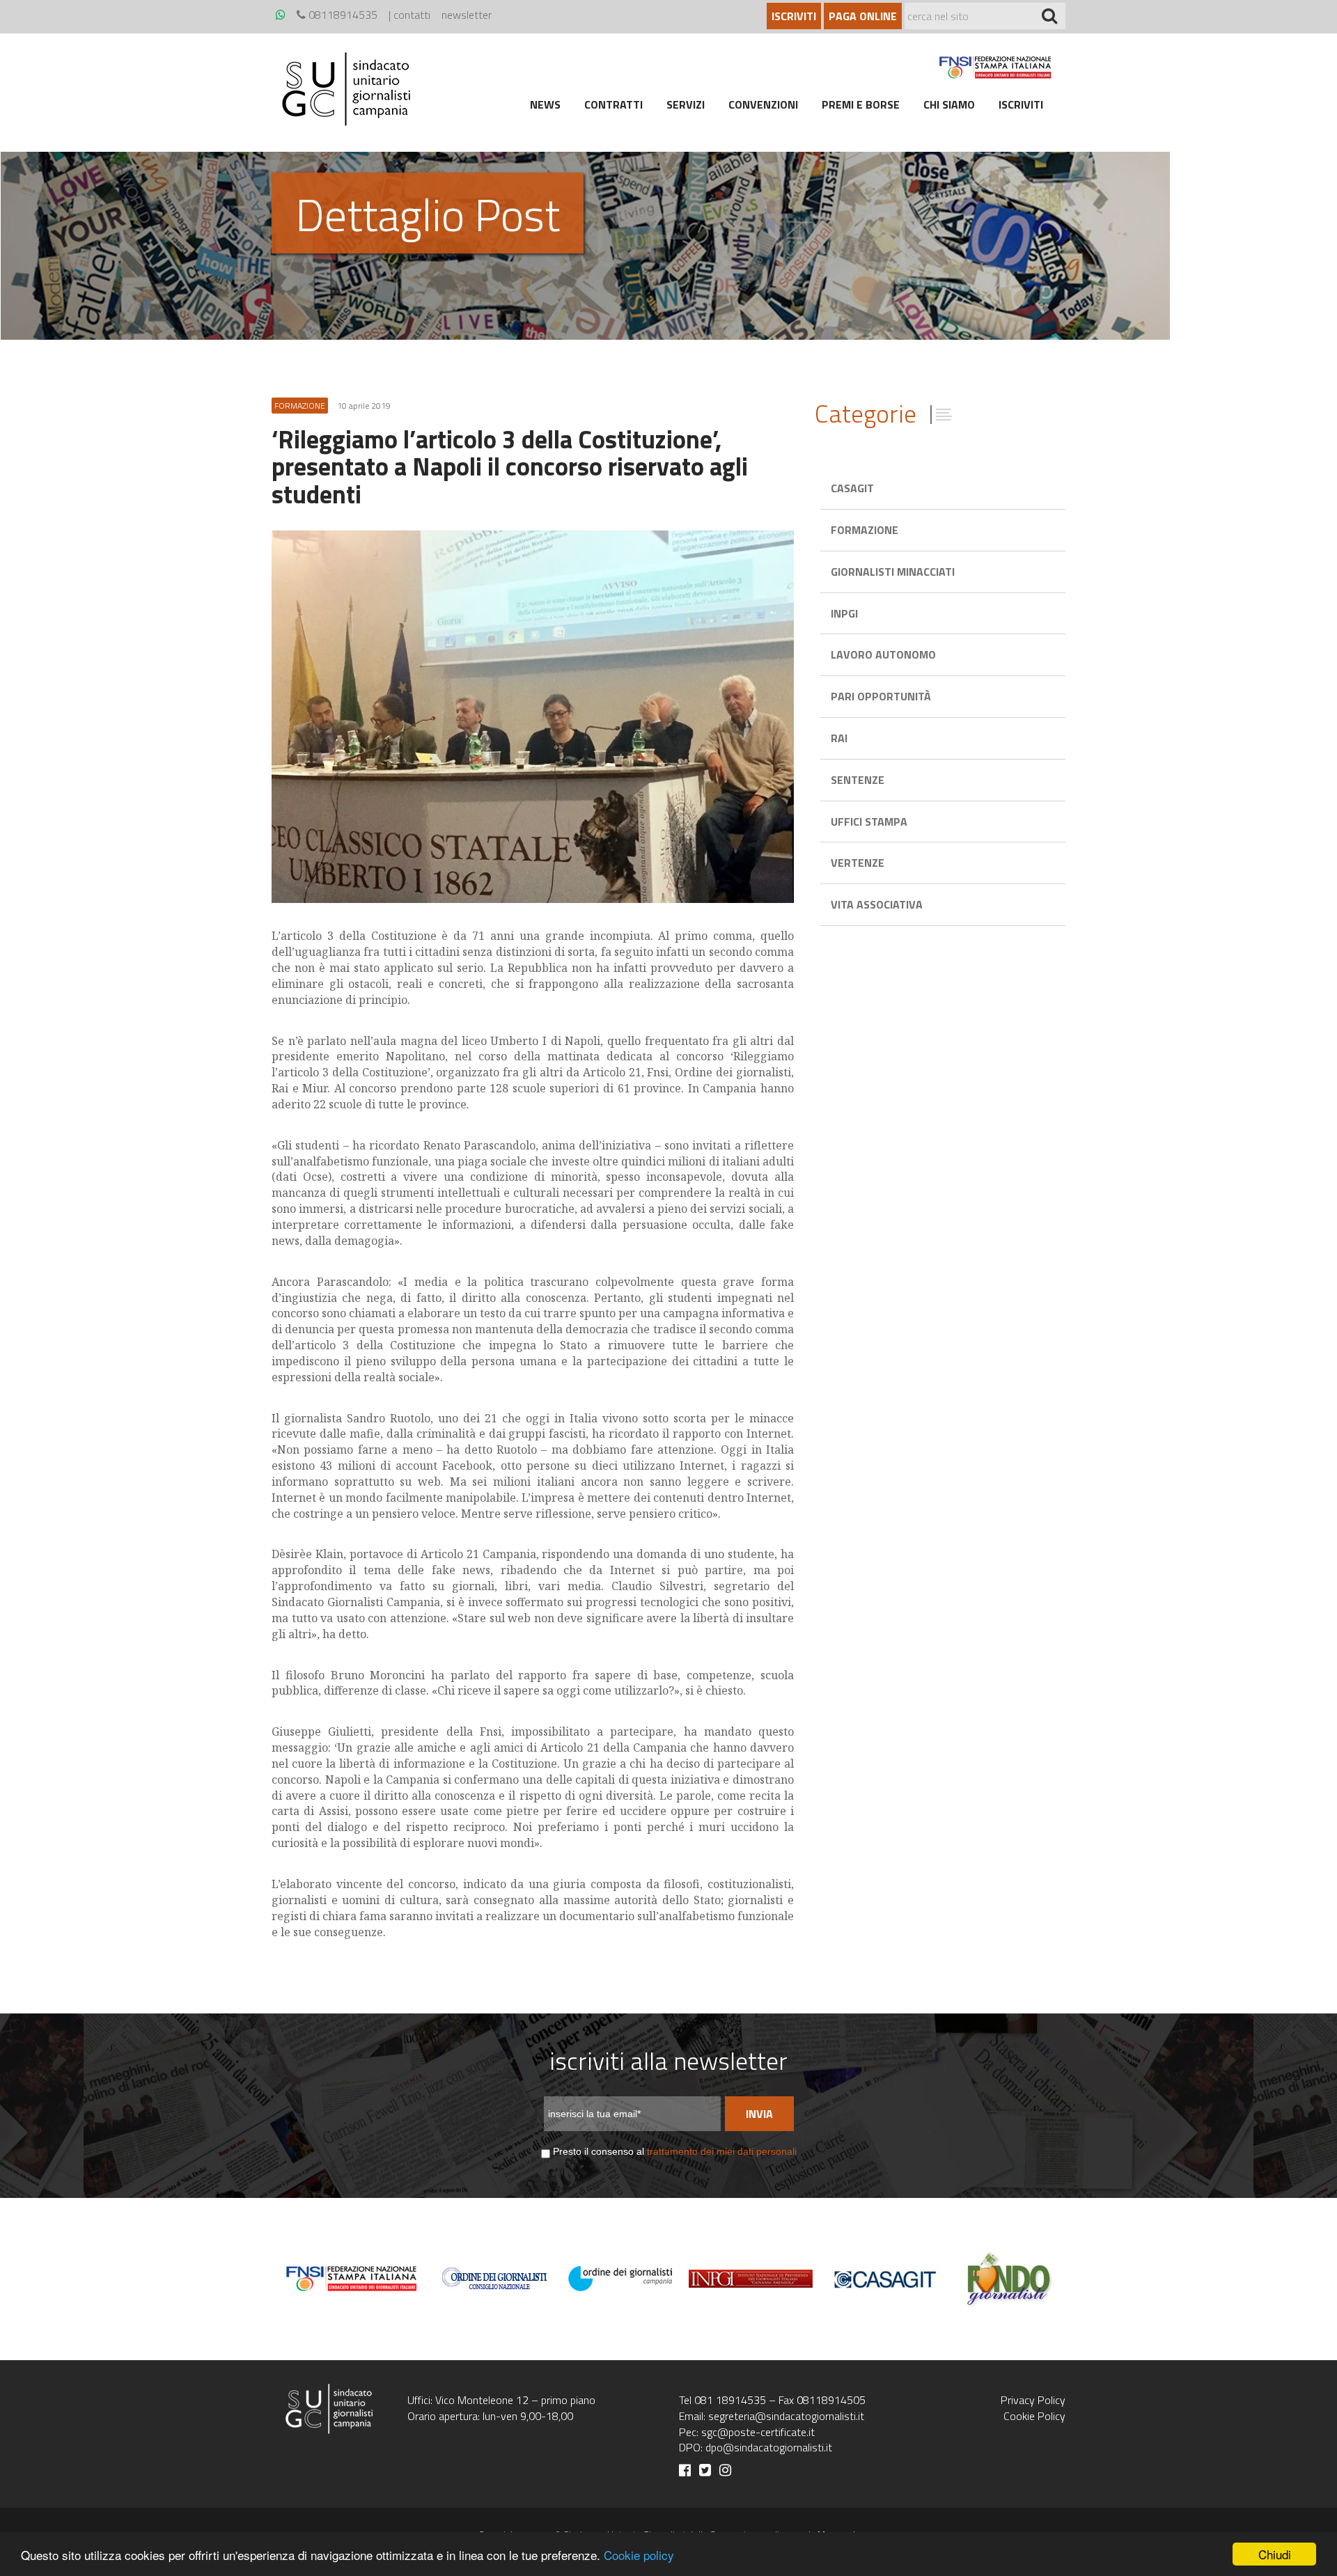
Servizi (686, 104)
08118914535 (342, 15)
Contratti (613, 104)
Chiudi (1275, 2554)
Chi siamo (949, 104)
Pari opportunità (881, 696)
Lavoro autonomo (883, 654)
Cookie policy (639, 2555)
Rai (839, 738)
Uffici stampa (869, 822)
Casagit (852, 488)
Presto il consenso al (675, 2151)
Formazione (865, 530)
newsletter (467, 15)
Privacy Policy (1033, 2400)
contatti (412, 15)
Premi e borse (861, 104)
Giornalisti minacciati (893, 572)
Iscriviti (794, 16)
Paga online (863, 16)
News (545, 104)
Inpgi (844, 613)
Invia (759, 2114)
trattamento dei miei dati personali (722, 2151)
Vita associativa (877, 904)
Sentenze (858, 780)
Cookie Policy (1034, 2416)
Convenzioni (763, 104)
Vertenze (858, 863)
